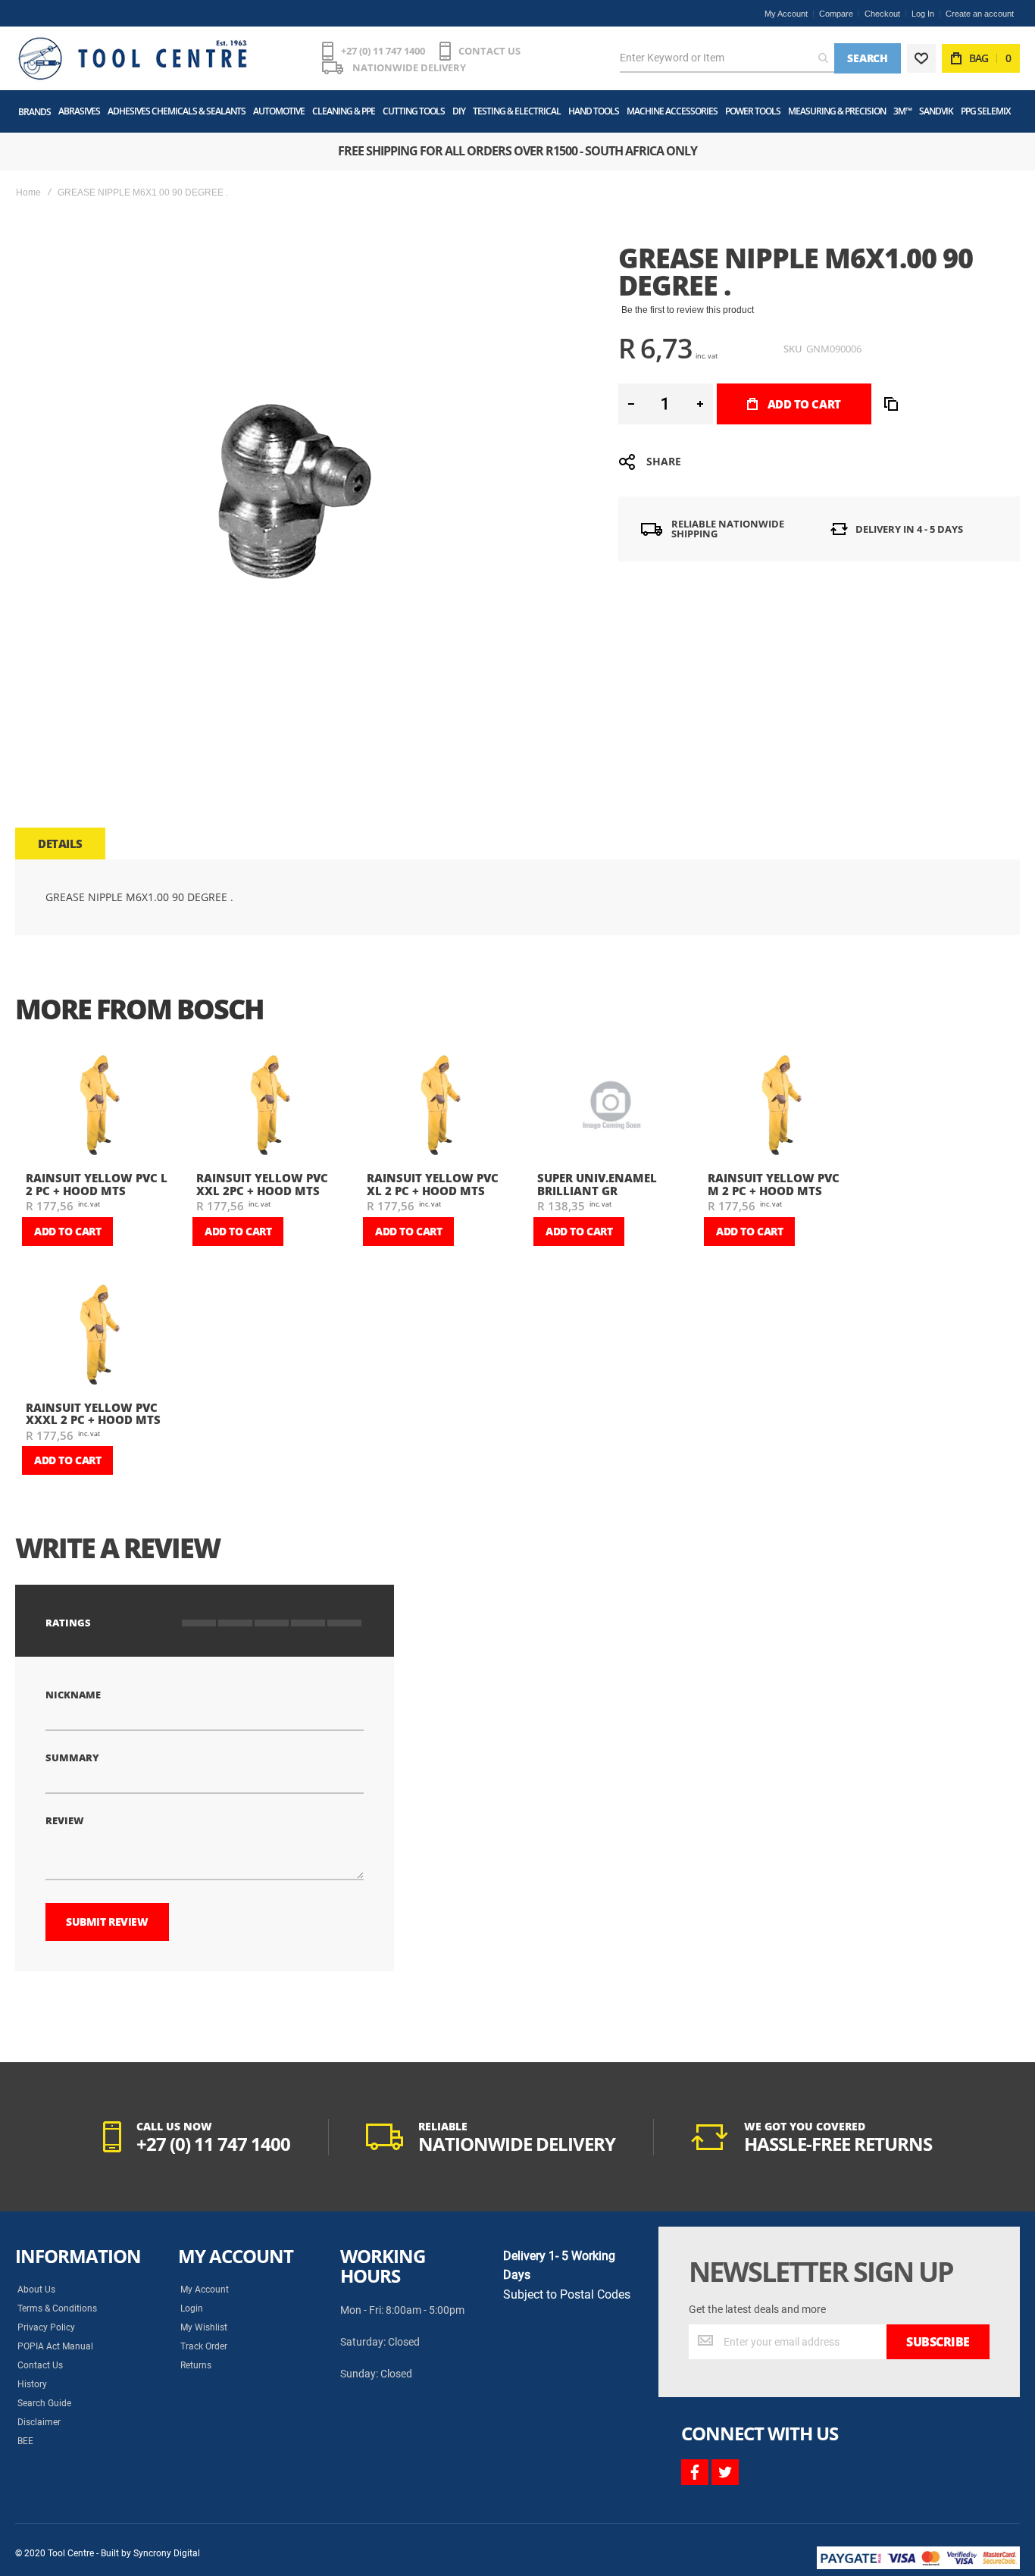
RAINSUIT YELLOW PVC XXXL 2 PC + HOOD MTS (93, 1414)
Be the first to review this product (688, 310)
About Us (36, 2290)
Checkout (882, 14)
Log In (923, 14)
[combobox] (727, 58)
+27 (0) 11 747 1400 (383, 51)
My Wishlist (204, 2327)
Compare (836, 14)
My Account (786, 14)
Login (192, 2308)
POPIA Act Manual (55, 2346)
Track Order (204, 2346)
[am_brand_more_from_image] (99, 1108)
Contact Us (40, 2365)
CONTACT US (489, 51)
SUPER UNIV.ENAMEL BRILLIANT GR (597, 1184)
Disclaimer (39, 2422)
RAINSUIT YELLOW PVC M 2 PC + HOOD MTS (774, 1184)
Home (28, 192)
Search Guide (44, 2403)
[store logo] (133, 58)
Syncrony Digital (167, 2553)
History (32, 2384)
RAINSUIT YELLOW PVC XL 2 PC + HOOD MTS (433, 1184)
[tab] (60, 844)
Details (60, 844)
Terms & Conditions (57, 2308)
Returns (196, 2365)
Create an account (980, 14)
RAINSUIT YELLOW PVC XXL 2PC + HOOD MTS (262, 1184)
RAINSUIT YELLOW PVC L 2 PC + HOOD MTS (97, 1184)
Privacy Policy (46, 2327)
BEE (25, 2441)
